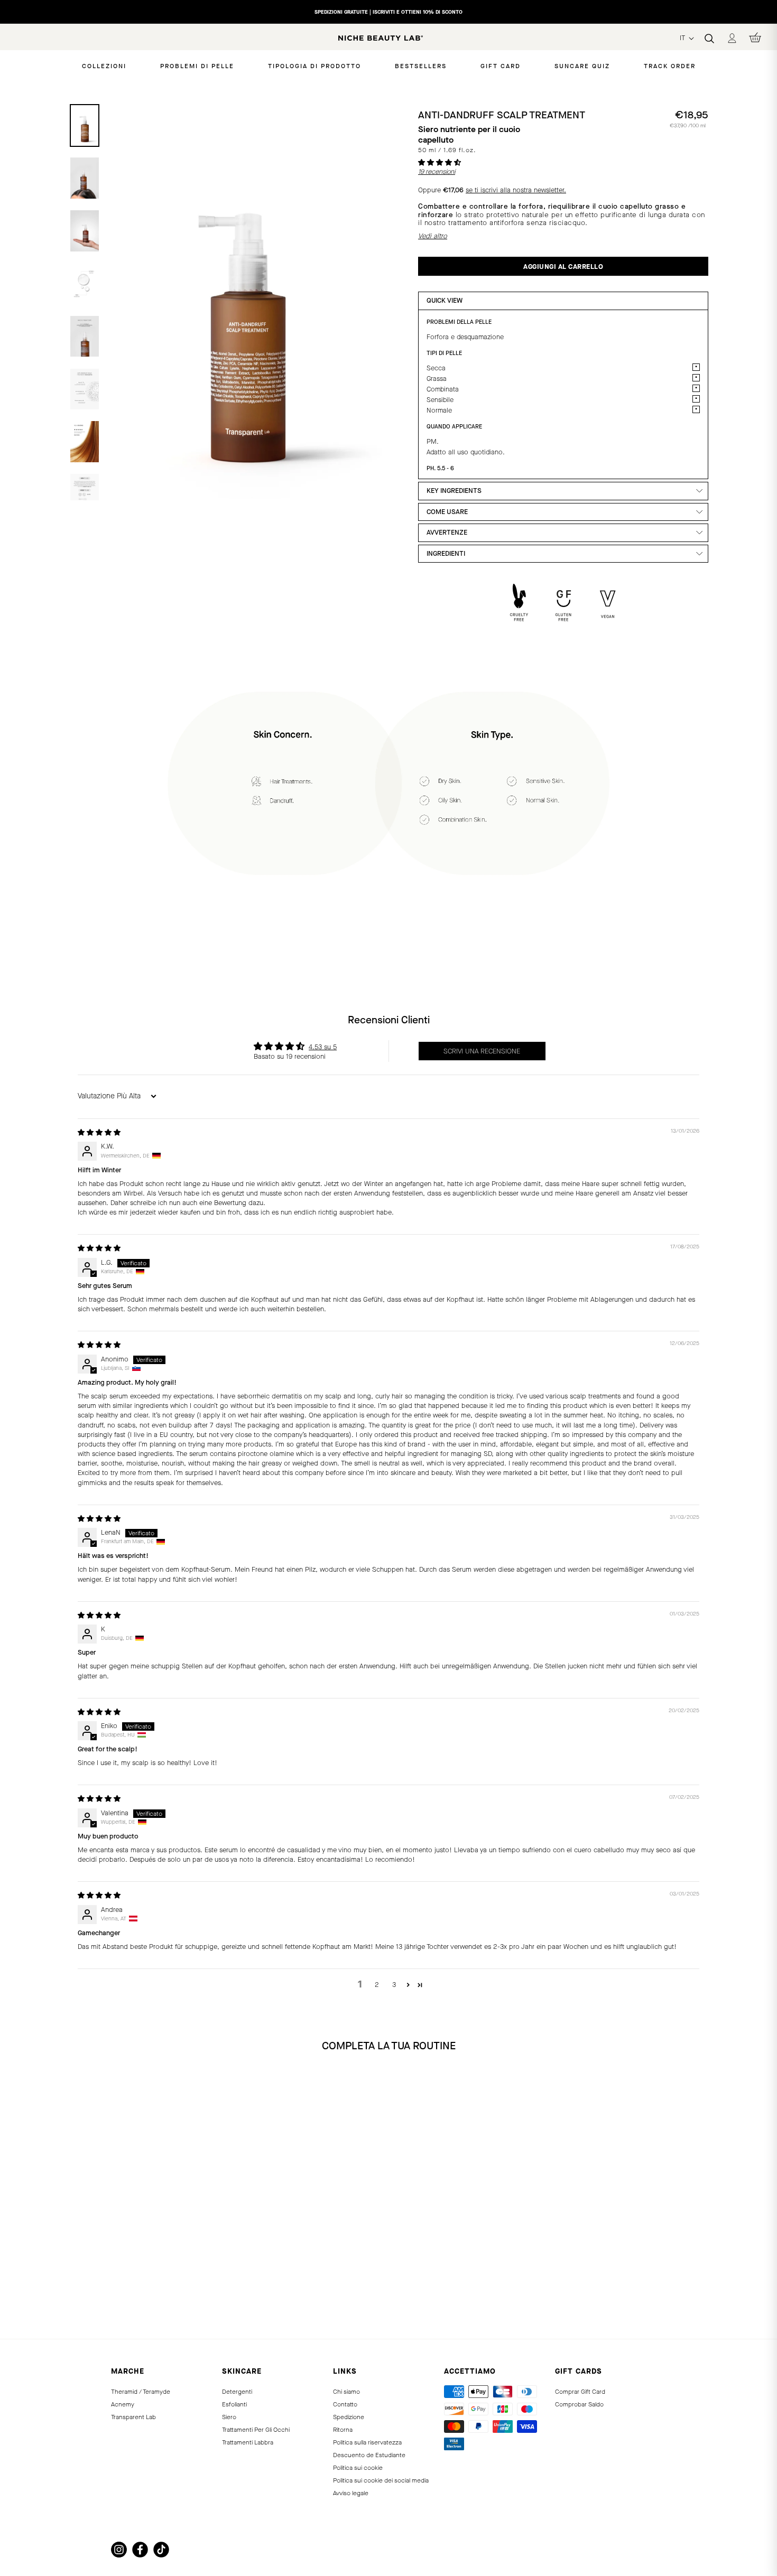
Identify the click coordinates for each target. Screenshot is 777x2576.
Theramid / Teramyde (141, 2392)
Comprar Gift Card (580, 2392)
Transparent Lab (133, 2417)
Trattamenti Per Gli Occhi (256, 2430)
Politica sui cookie (358, 2468)
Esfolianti (234, 2404)
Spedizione (349, 2417)
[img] (99, 1132)
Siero (229, 2417)
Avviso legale (351, 2493)
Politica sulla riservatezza (367, 2442)
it (683, 38)
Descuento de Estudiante (369, 2455)
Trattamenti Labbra (248, 2442)
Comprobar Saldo (579, 2404)
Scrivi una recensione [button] (482, 1051)
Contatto (345, 2404)
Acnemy (123, 2404)
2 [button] (377, 1985)
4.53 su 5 (323, 1047)
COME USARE (447, 512)
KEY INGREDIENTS (454, 491)
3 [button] (394, 1985)
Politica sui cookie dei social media (381, 2480)
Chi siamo (346, 2392)
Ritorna (343, 2430)
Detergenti (237, 2392)
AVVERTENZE (447, 532)
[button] (440, 162)
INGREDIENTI (446, 553)
